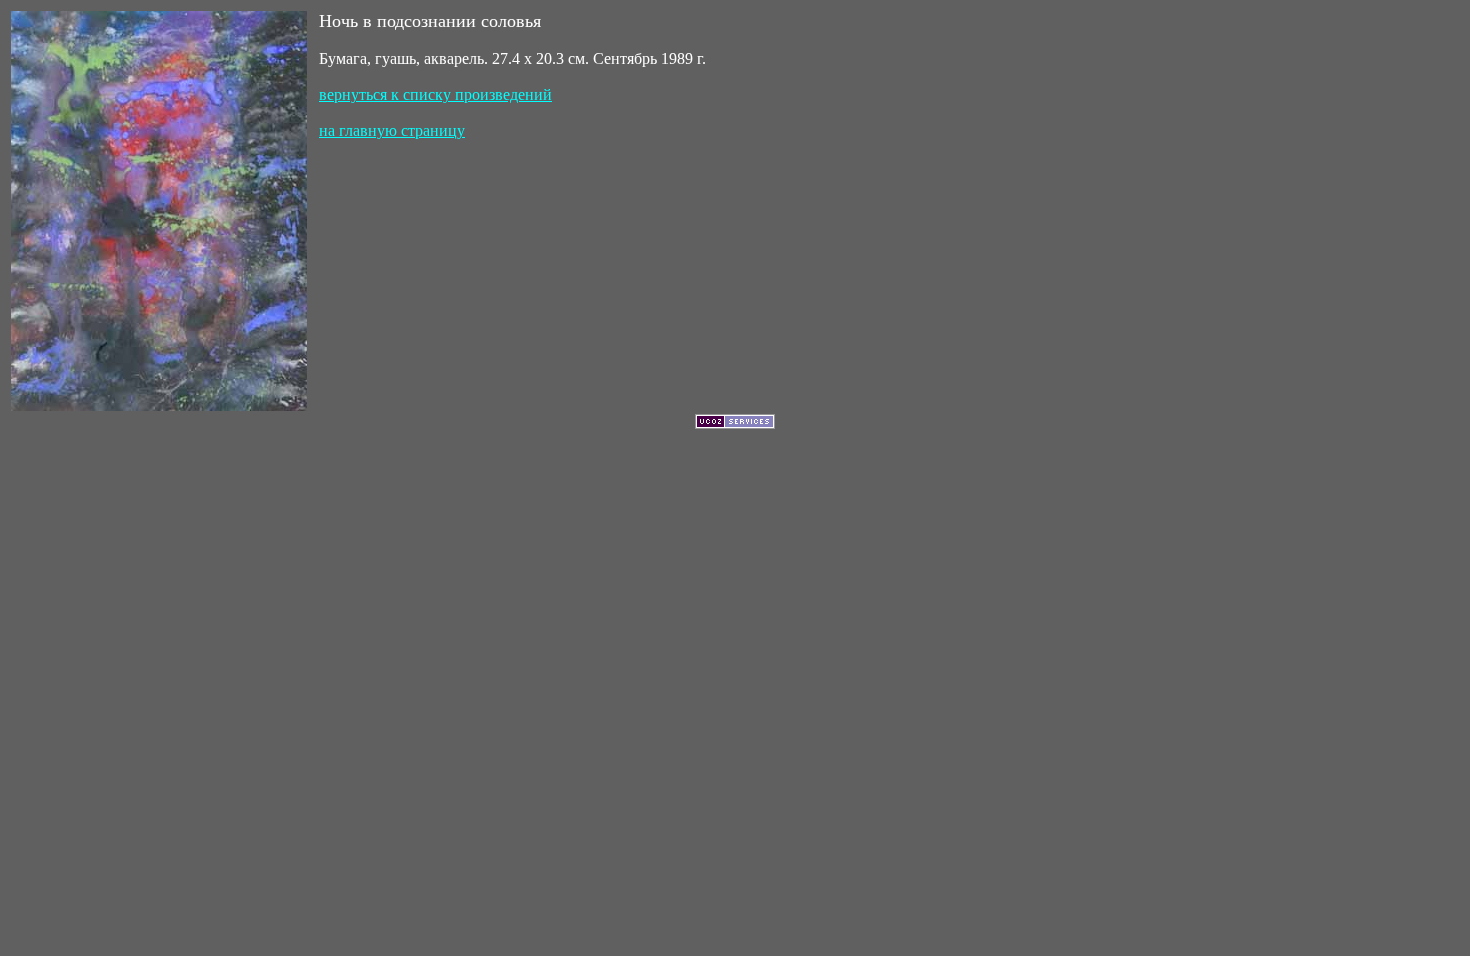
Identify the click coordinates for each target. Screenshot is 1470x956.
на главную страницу (392, 130)
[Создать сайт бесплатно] (735, 423)
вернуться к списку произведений (435, 94)
